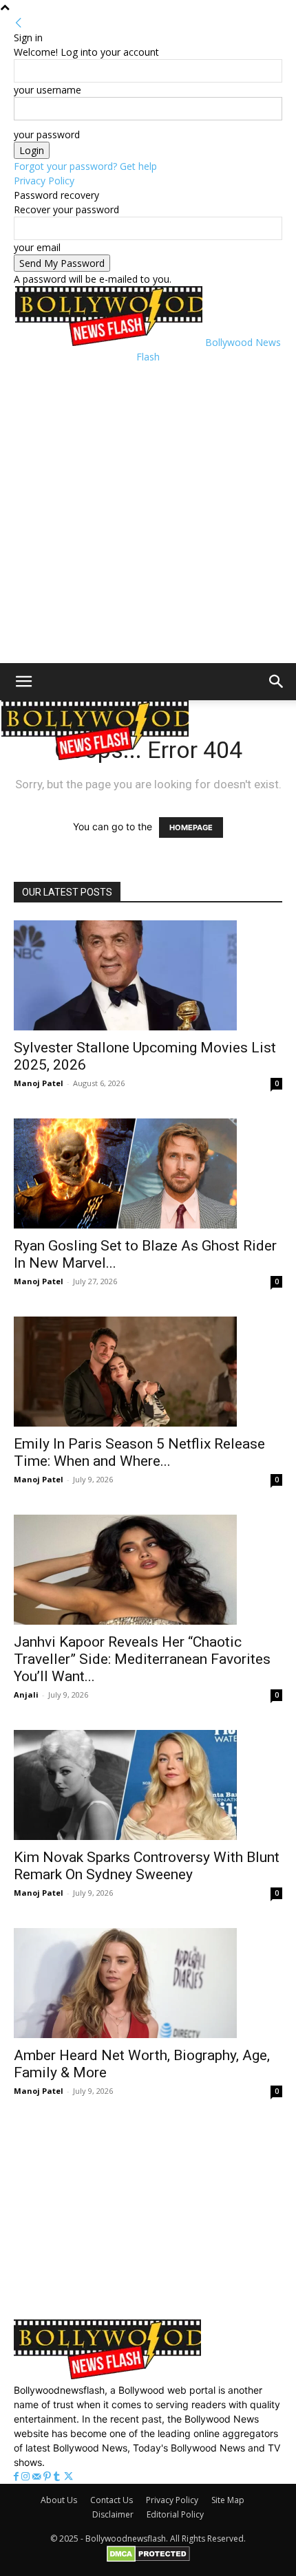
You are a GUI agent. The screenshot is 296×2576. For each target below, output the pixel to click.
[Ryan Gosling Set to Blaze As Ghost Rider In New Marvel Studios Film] (148, 1173)
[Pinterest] (49, 2477)
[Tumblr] (58, 2477)
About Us (59, 2500)
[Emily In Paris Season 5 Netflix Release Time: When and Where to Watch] (148, 1372)
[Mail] (38, 2477)
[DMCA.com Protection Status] (148, 2559)
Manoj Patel (39, 1083)
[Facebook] (18, 2477)
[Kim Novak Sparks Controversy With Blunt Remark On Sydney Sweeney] (148, 1785)
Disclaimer (113, 2514)
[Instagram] (27, 2477)
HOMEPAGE (191, 827)
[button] (23, 682)
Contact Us (112, 2500)
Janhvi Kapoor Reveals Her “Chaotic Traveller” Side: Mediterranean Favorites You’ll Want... (142, 1659)
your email (37, 247)
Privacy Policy (44, 181)
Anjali (26, 1695)
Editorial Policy (175, 2514)
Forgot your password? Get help (85, 166)
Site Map (228, 2500)
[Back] (19, 23)
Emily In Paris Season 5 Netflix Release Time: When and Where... (139, 1452)
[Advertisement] (148, 512)
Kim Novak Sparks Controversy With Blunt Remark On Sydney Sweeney (147, 1866)
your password (47, 134)
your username (47, 90)
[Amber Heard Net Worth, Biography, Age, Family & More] (148, 1983)
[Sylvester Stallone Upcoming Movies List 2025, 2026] (148, 975)
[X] (68, 2477)
